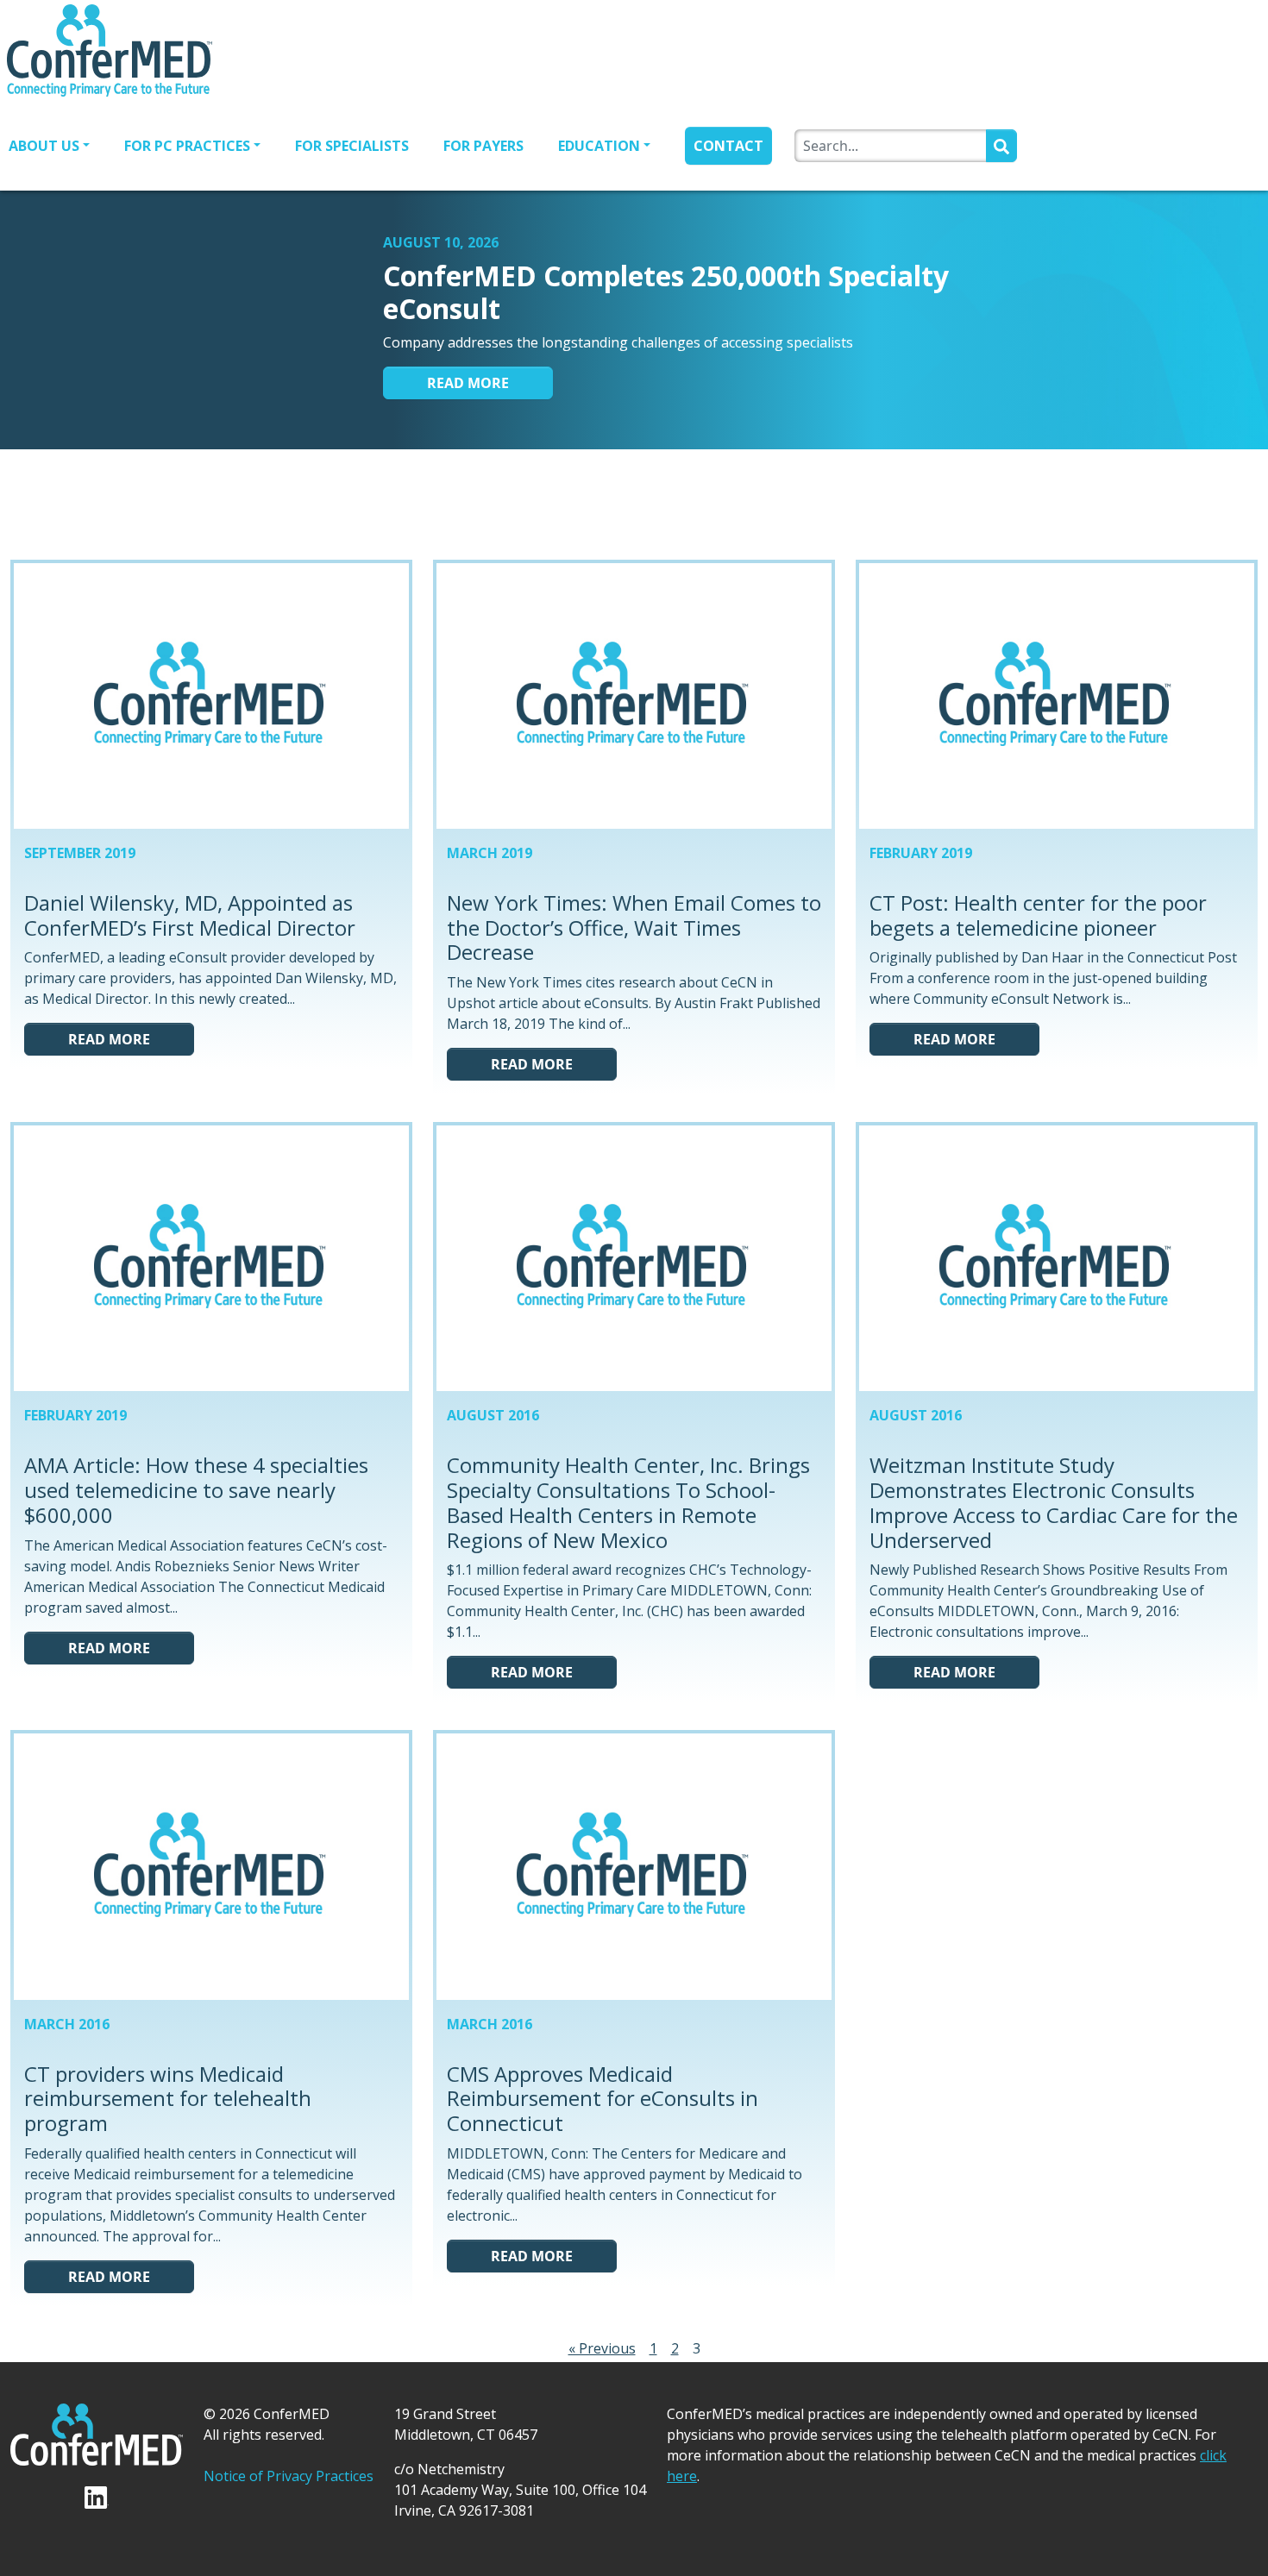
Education (599, 146)
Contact (728, 146)
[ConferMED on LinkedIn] (668, 503)
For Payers (483, 146)
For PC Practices (187, 146)
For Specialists (352, 146)
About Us (44, 146)
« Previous (602, 2348)
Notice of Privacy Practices (289, 2476)
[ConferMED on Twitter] (603, 503)
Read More (468, 383)
